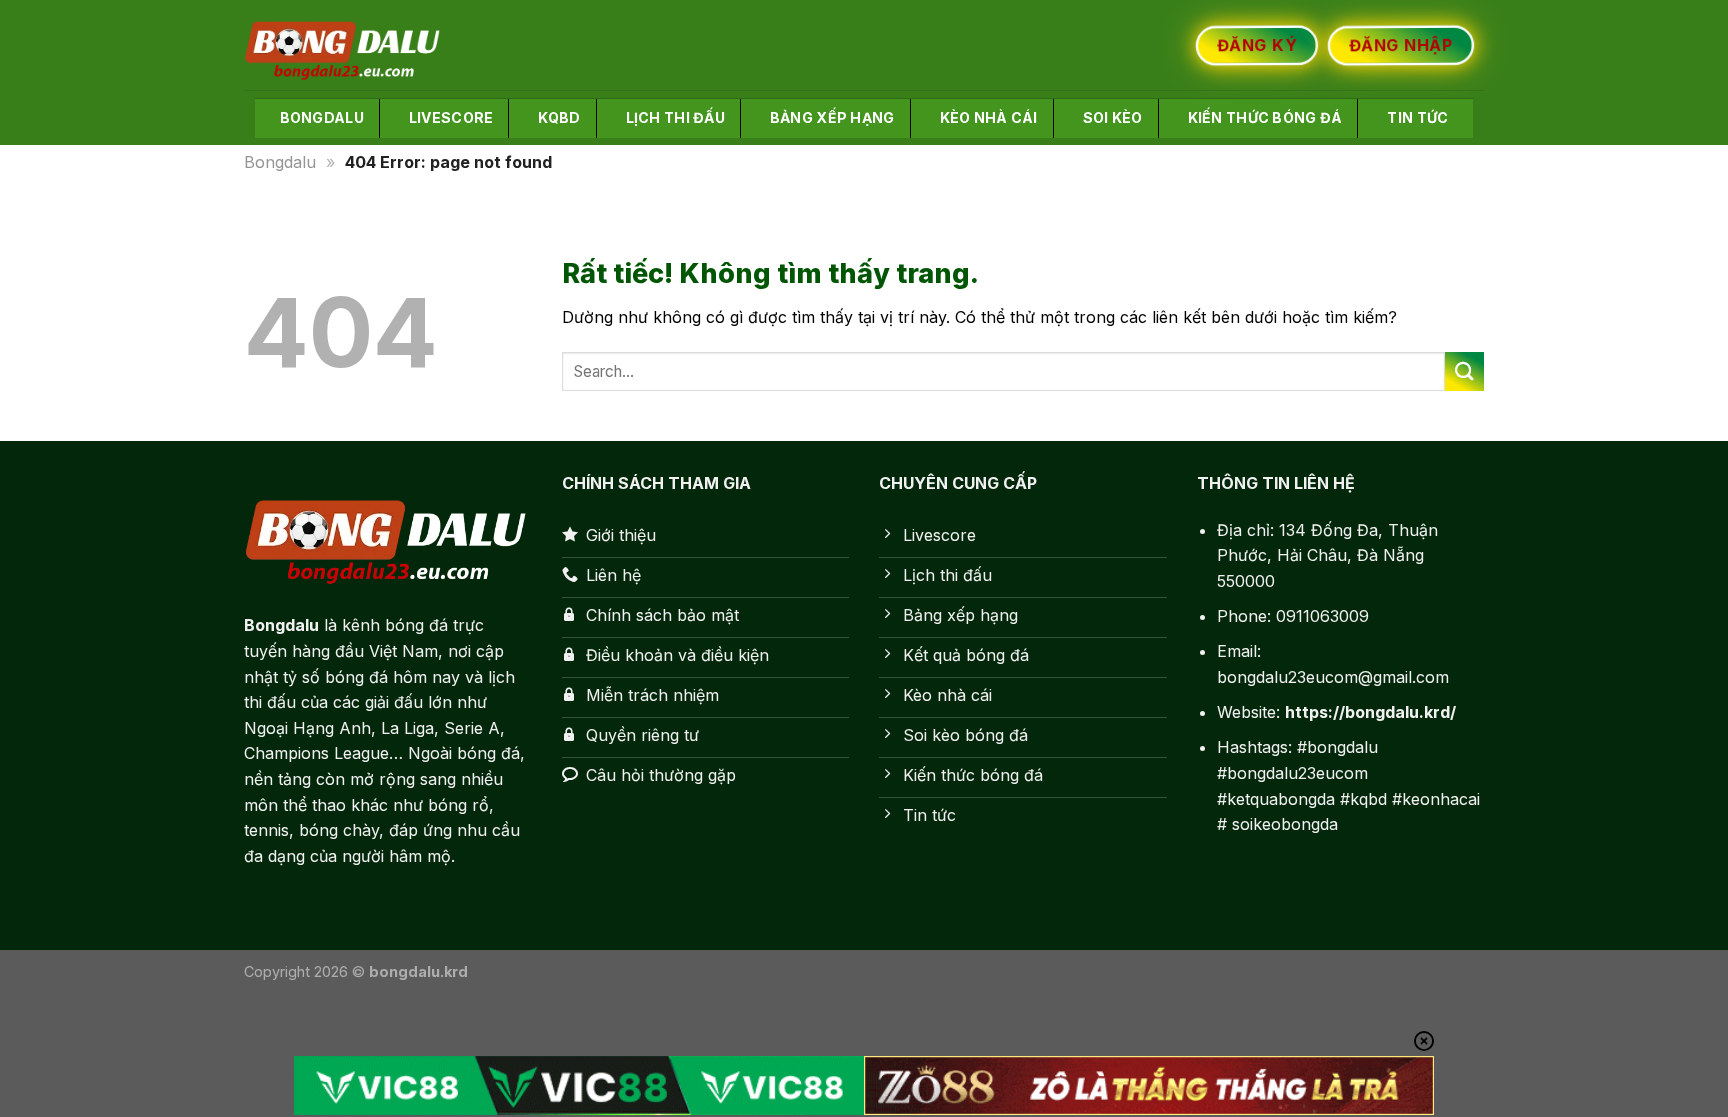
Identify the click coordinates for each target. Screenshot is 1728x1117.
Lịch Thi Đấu (675, 117)
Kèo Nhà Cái (989, 117)
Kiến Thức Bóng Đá (1265, 117)
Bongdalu (322, 117)
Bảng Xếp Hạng (832, 117)
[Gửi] (1464, 371)
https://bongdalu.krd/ (1370, 712)
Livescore (451, 117)
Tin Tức (1417, 117)
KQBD (559, 117)
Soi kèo (1113, 117)
